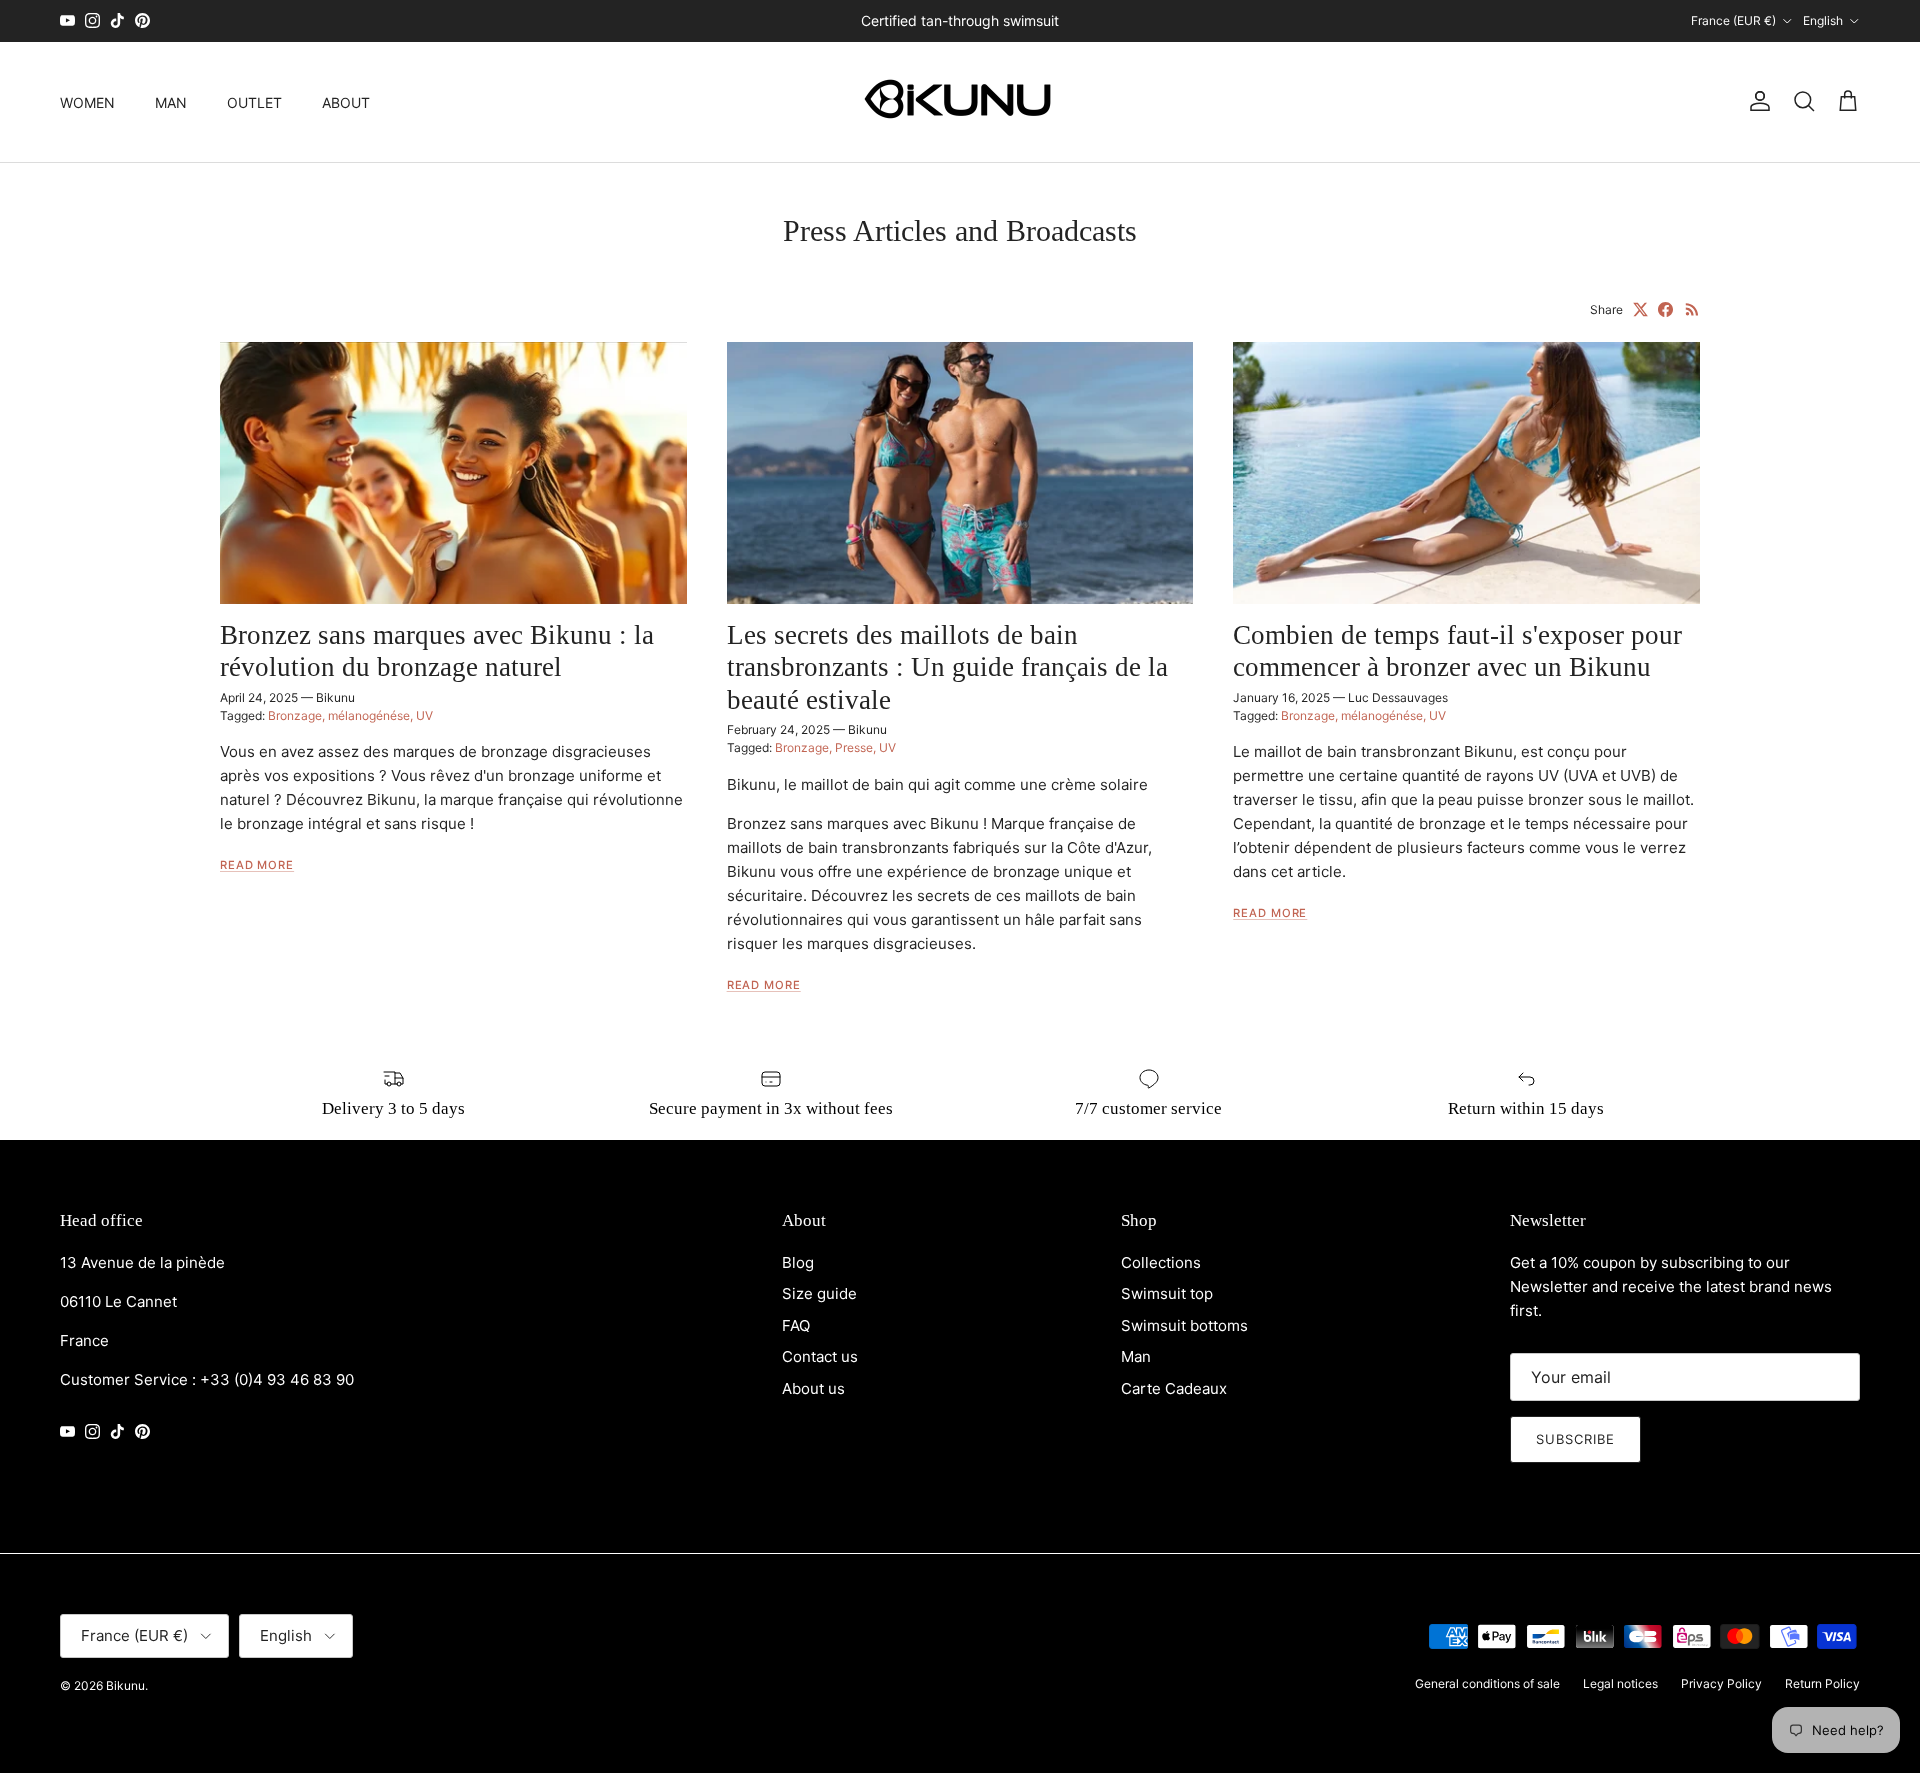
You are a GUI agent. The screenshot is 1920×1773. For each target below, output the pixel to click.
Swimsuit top (1167, 1293)
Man (1136, 1356)
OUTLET (254, 101)
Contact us (820, 1356)
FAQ (796, 1325)
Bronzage (295, 715)
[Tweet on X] (1640, 309)
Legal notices (1620, 1683)
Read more (257, 865)
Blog (798, 1262)
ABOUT (346, 101)
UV (424, 715)
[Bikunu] (960, 102)
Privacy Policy (1721, 1683)
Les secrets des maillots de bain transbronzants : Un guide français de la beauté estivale (947, 667)
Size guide (819, 1293)
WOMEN (87, 101)
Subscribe (1575, 1439)
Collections (1161, 1262)
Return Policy (1822, 1683)
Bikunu (125, 1685)
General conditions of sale (1487, 1683)
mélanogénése (369, 715)
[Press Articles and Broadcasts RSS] (1692, 309)
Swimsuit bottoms (1184, 1325)
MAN (171, 101)
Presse (854, 747)
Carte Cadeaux (1174, 1388)
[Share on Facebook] (1665, 309)
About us (813, 1388)
